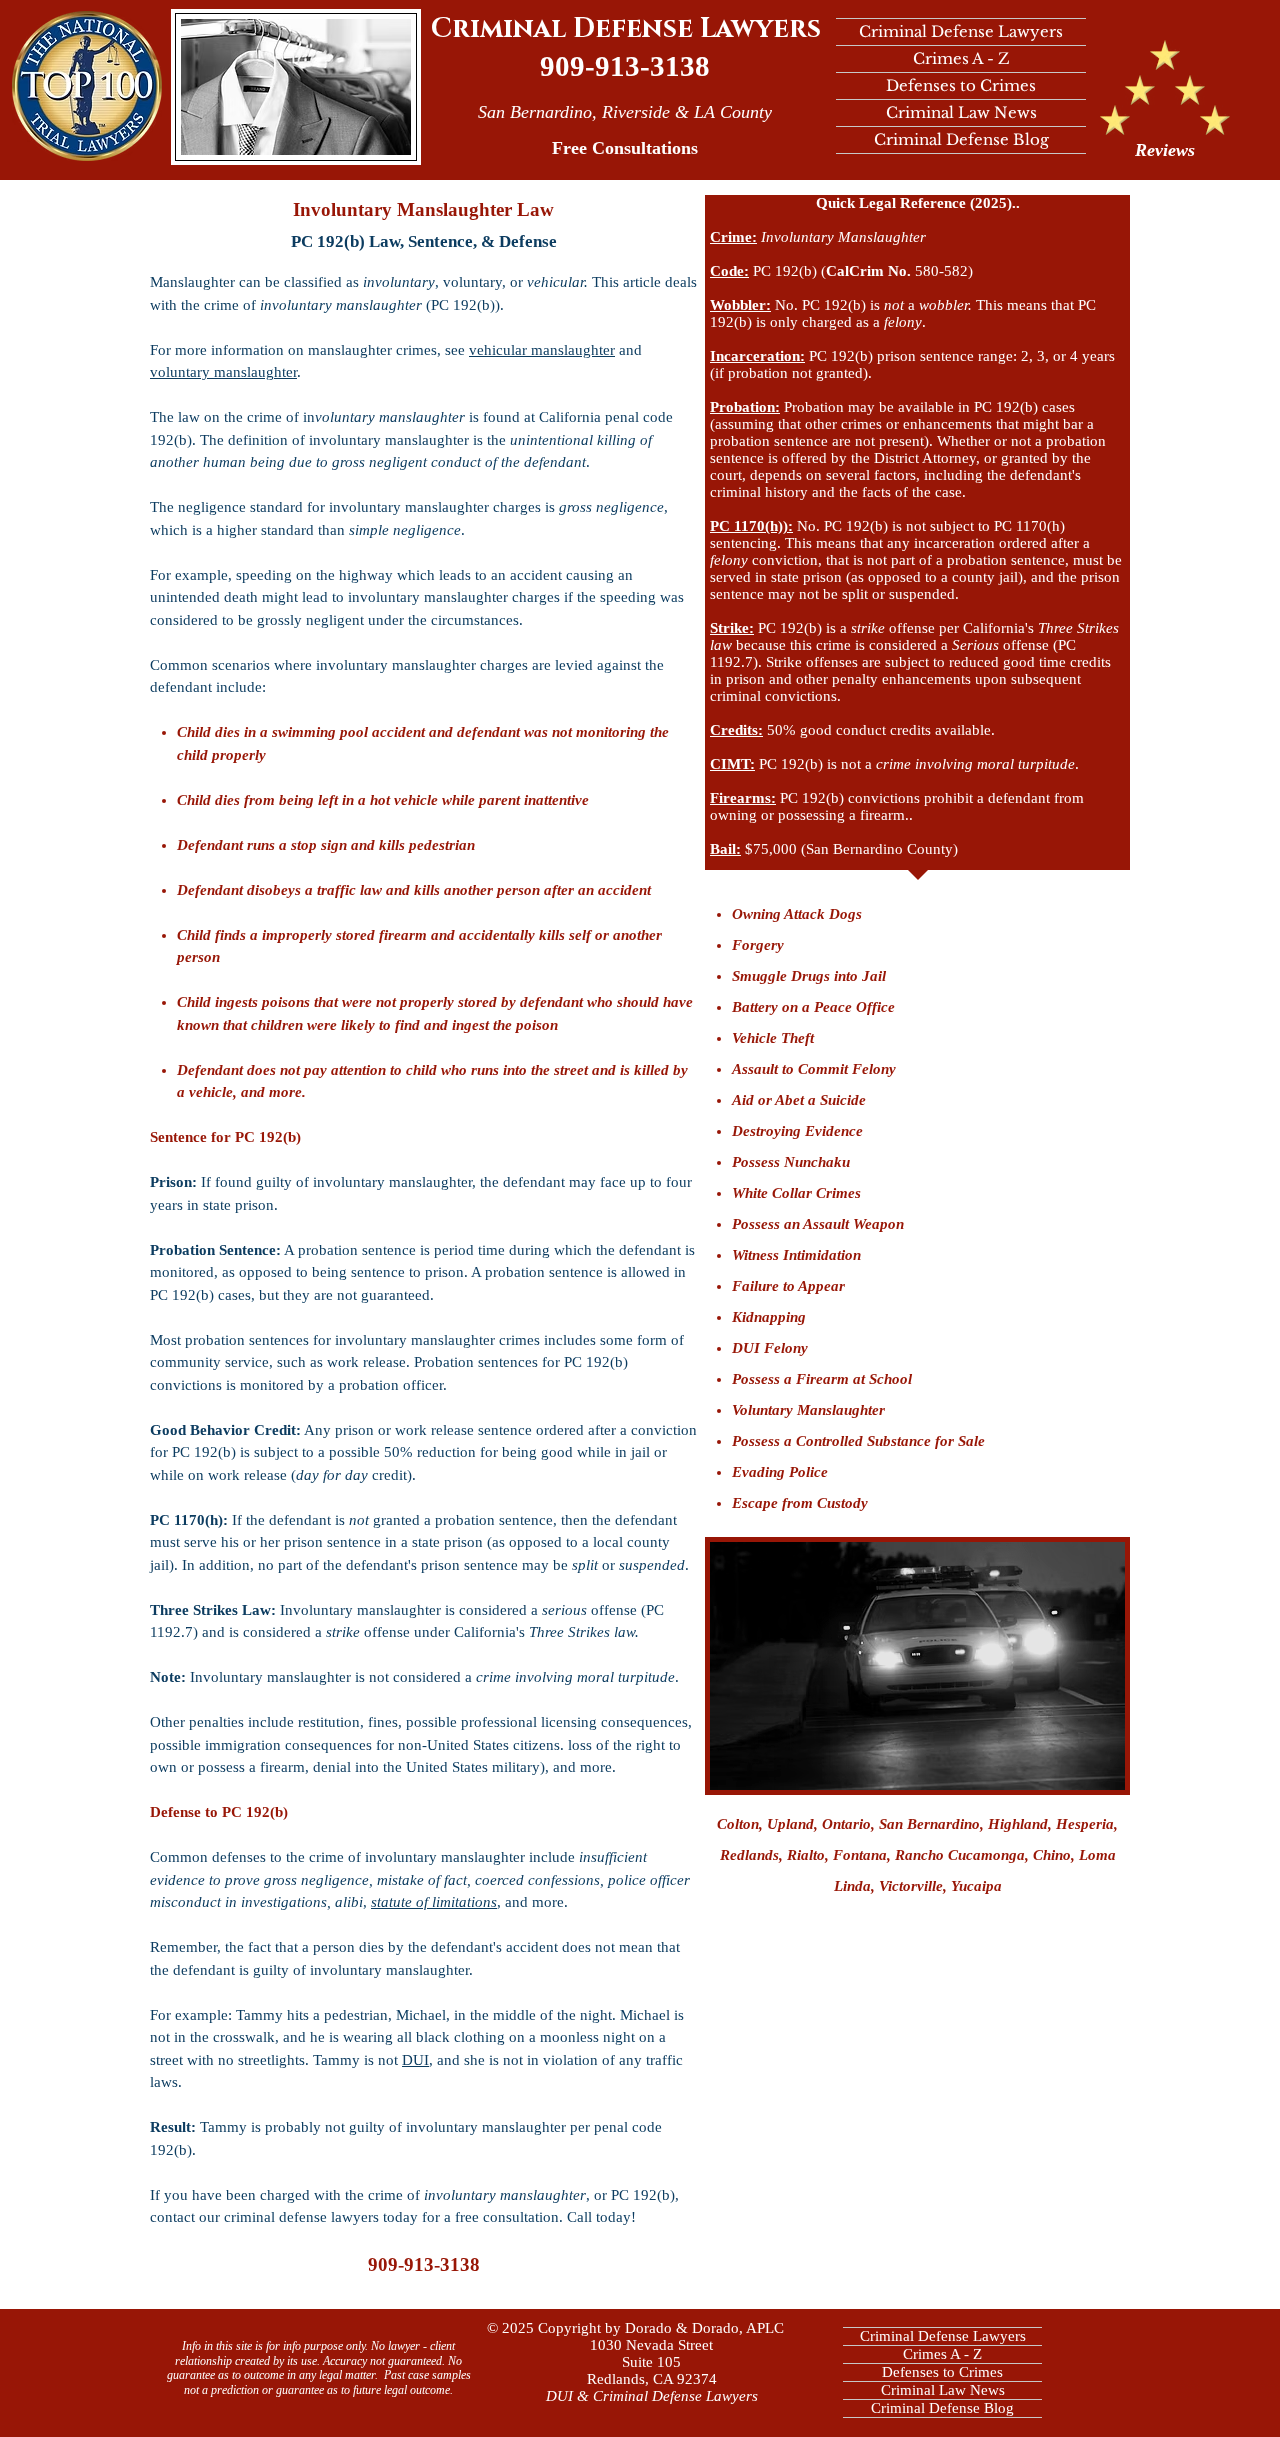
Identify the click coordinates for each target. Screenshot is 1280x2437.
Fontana (860, 1855)
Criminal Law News (961, 112)
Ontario (846, 1824)
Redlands (749, 1855)
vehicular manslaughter (542, 350)
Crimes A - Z (961, 58)
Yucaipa (976, 1886)
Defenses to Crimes (961, 85)
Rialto (806, 1855)
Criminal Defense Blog (961, 139)
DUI (415, 2060)
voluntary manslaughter (223, 372)
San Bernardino (929, 1824)
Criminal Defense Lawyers (626, 29)
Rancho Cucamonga (960, 1855)
